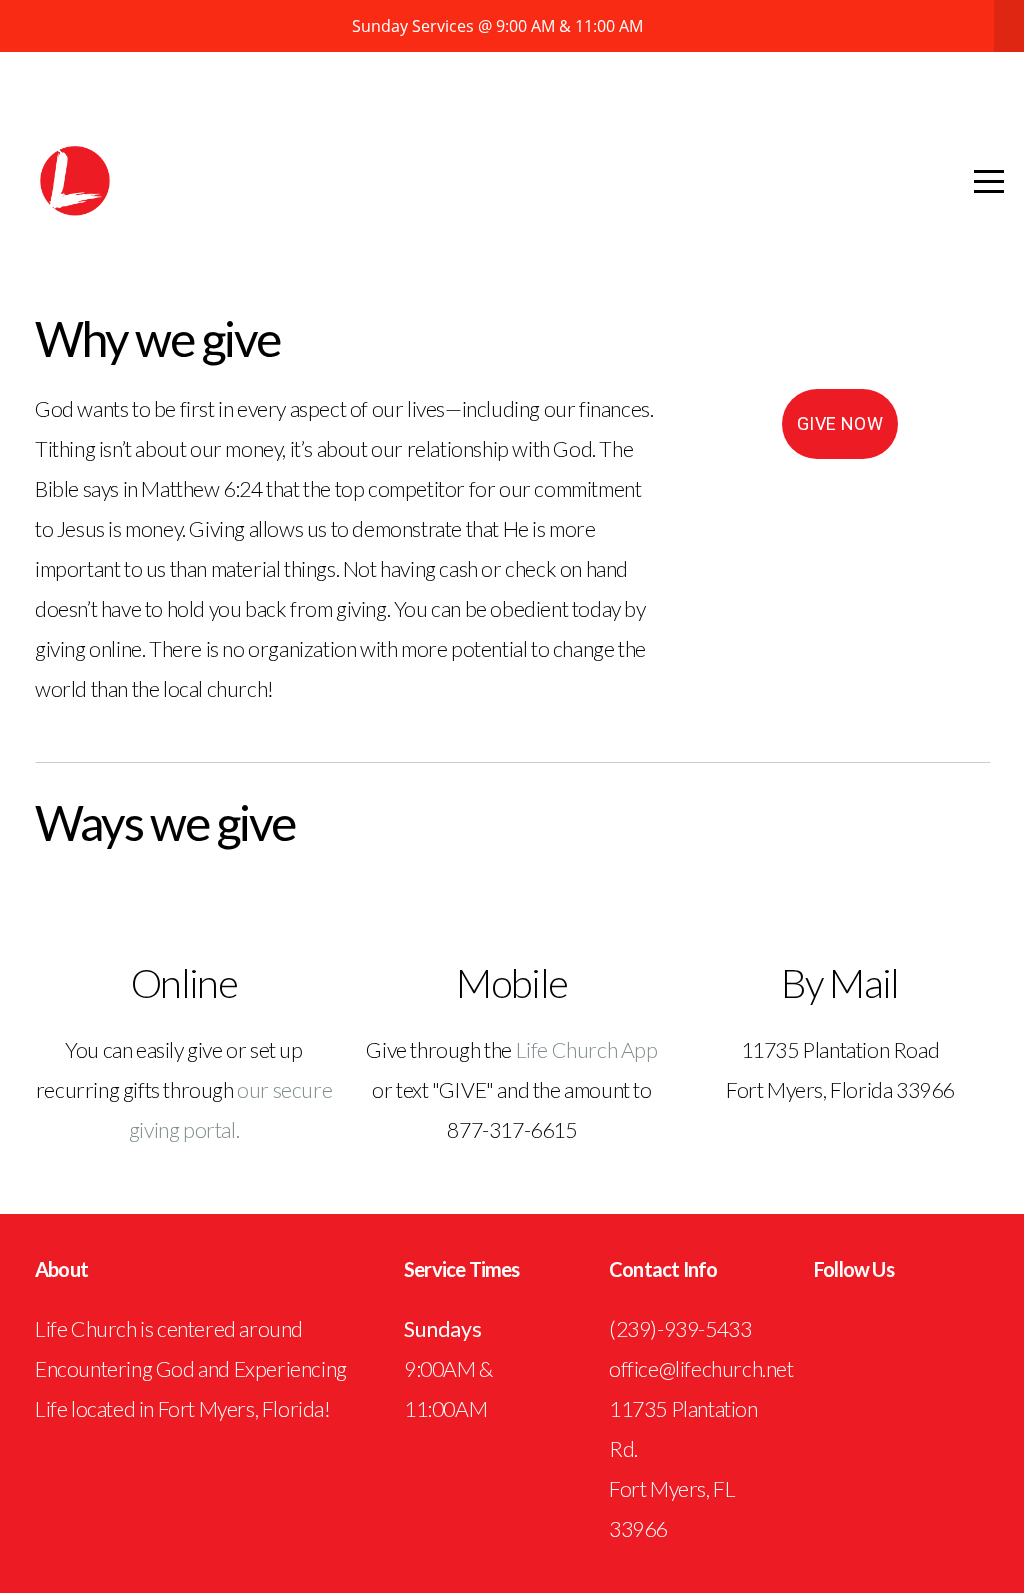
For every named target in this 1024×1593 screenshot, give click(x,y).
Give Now (840, 423)
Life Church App (587, 1050)
